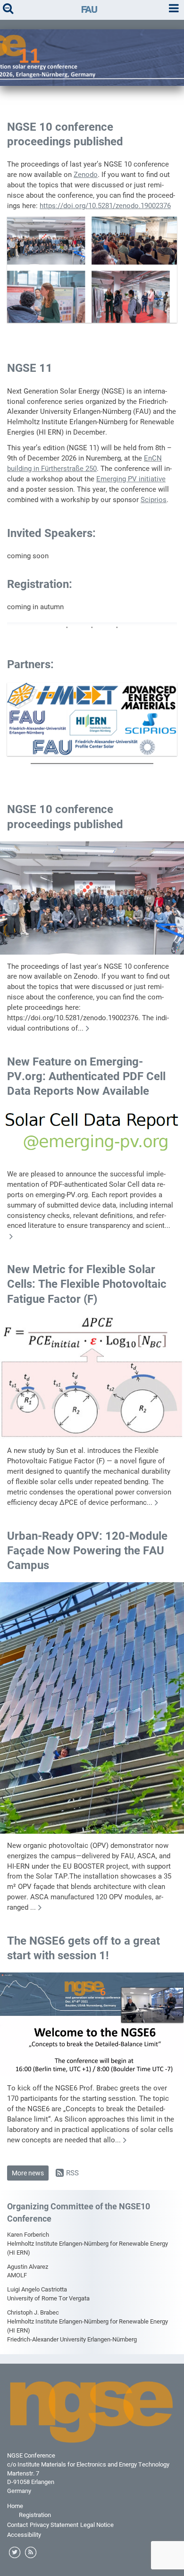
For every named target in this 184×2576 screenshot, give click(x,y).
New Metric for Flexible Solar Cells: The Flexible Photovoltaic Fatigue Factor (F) (87, 1284)
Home (15, 2506)
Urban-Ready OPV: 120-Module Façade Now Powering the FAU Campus (87, 1551)
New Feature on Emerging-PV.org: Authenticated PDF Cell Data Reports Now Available (86, 1076)
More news (28, 2173)
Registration (35, 2515)
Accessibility (24, 2535)
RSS (72, 2173)
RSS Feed (31, 2553)
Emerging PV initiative (131, 479)
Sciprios (154, 500)
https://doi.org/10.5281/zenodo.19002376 (105, 206)
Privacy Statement (54, 2525)
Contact (17, 2525)
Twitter (15, 2553)
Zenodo (86, 175)
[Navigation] (174, 9)
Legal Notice (97, 2525)
